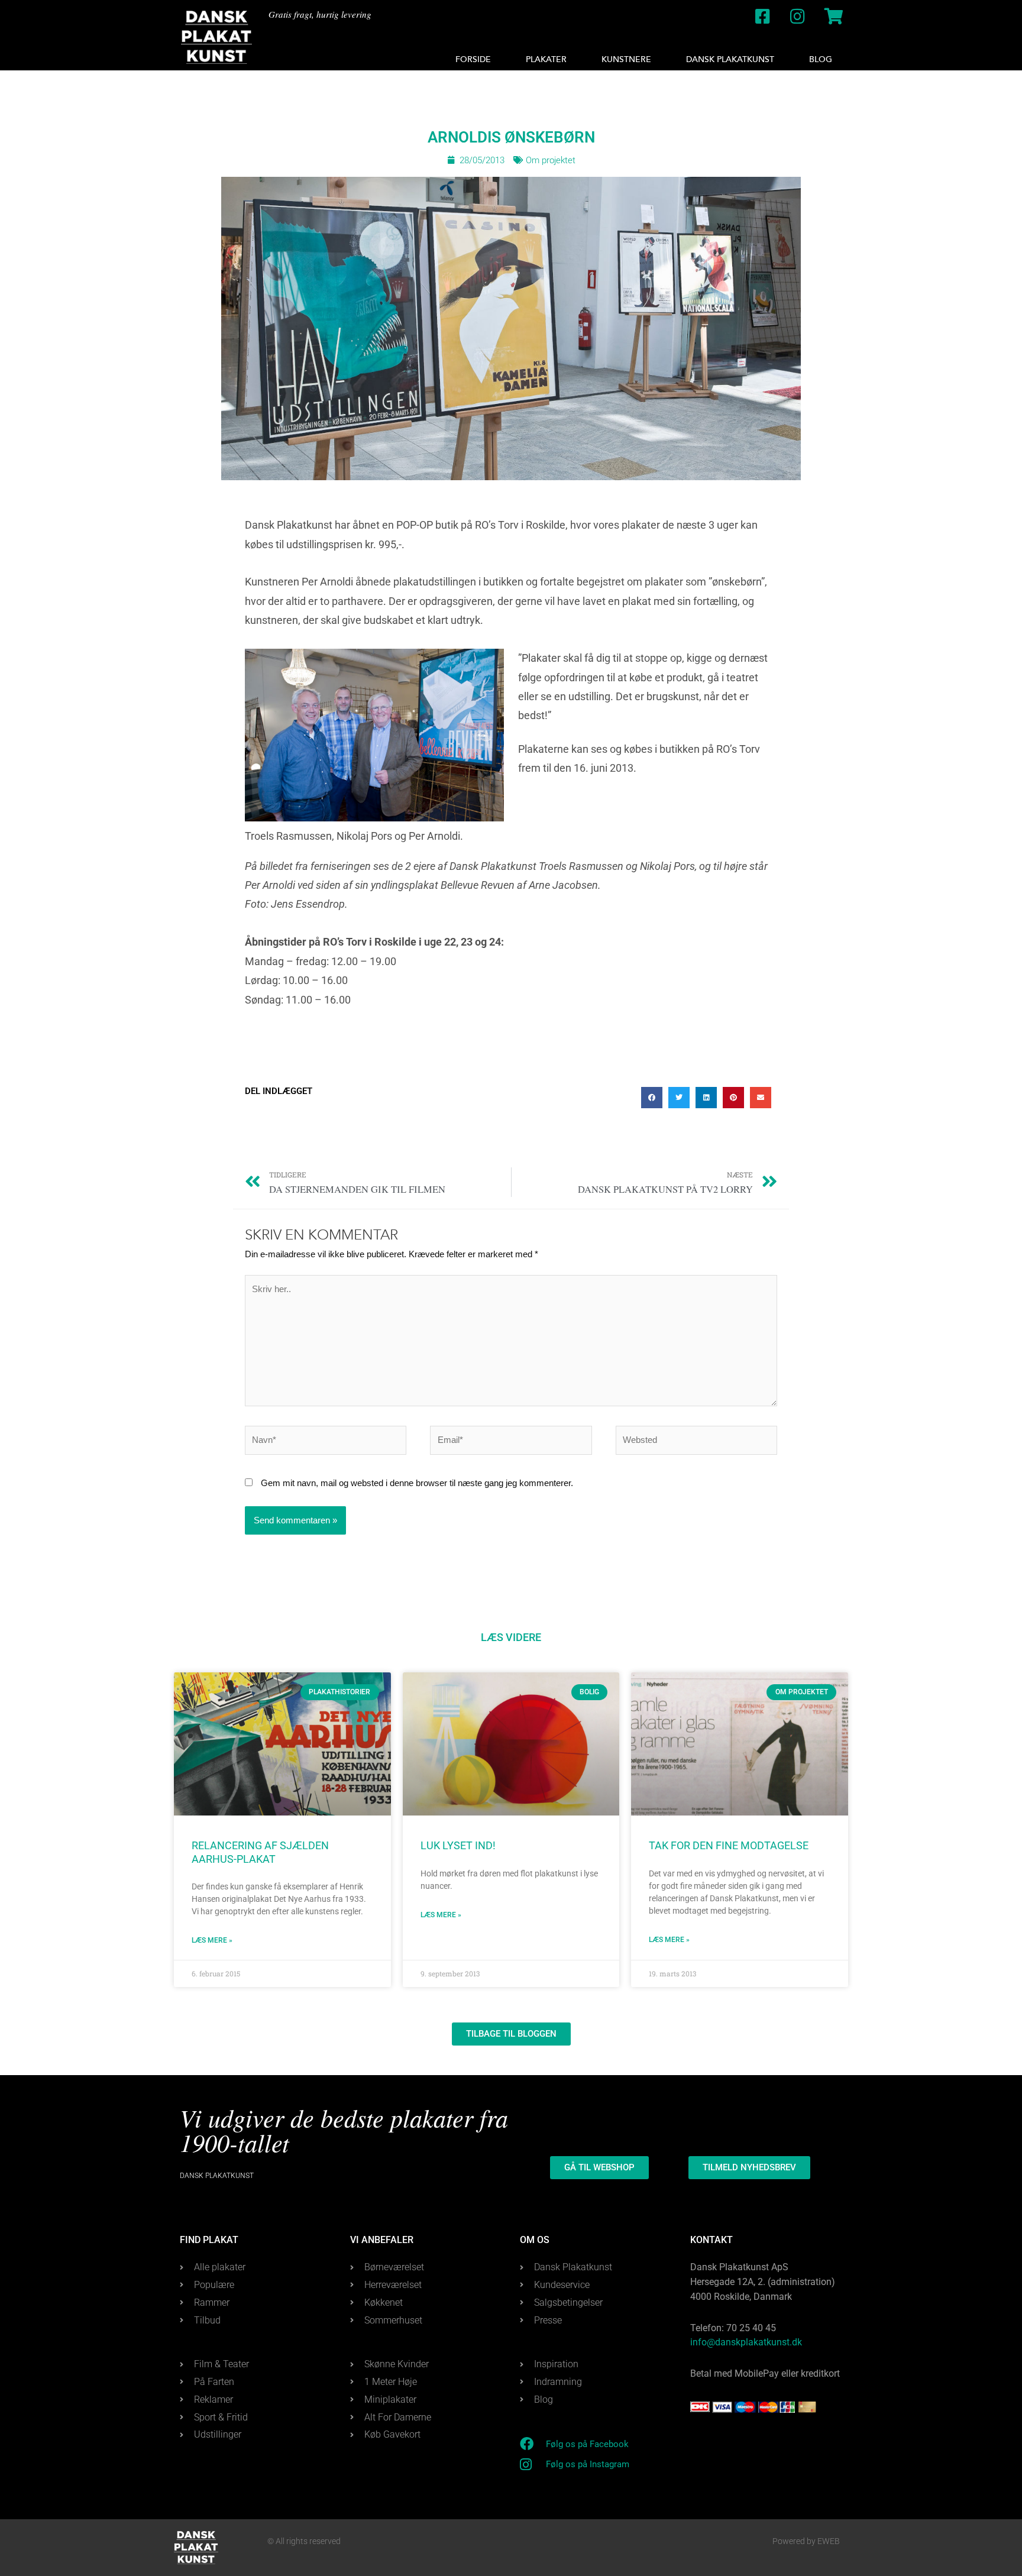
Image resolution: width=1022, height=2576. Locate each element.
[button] (652, 1098)
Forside (473, 59)
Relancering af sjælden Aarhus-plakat (260, 1852)
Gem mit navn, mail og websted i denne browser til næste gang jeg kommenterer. (417, 1483)
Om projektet (551, 160)
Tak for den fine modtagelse (729, 1845)
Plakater (546, 59)
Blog (821, 59)
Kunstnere (626, 59)
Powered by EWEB (806, 2541)
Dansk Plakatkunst (730, 59)
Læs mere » (212, 1940)
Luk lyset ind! (458, 1845)
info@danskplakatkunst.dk (746, 2342)
